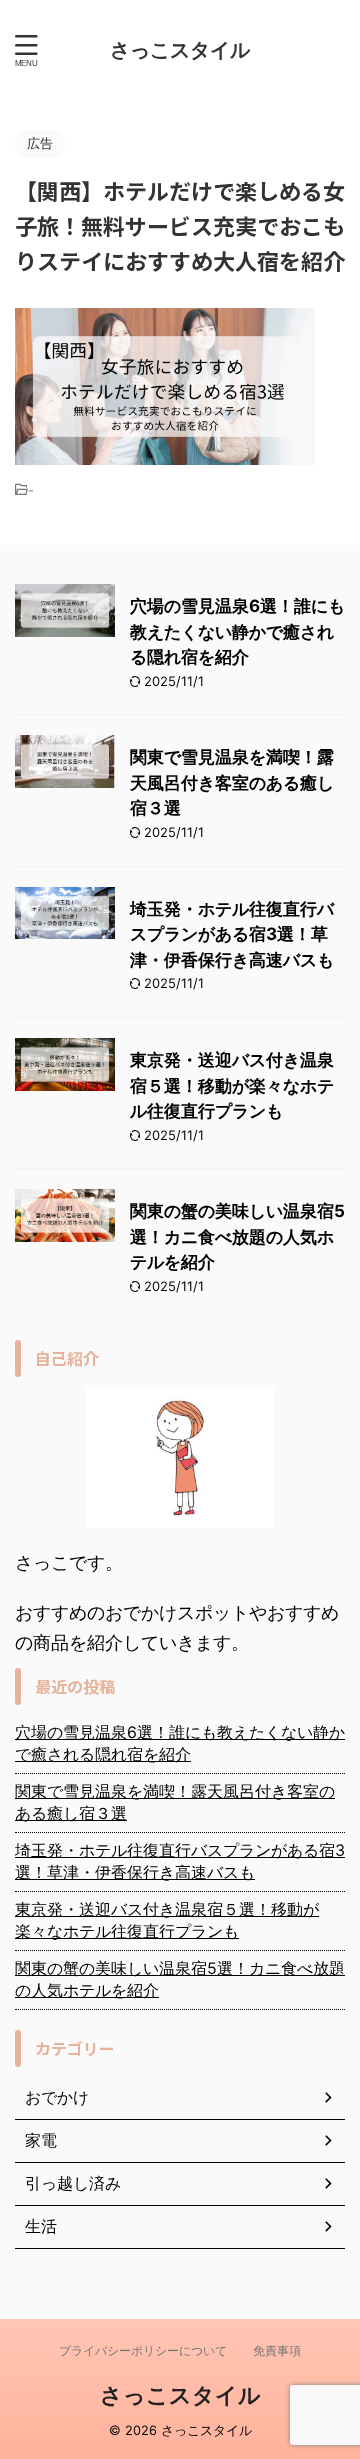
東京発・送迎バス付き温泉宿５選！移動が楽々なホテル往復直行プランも (232, 1085)
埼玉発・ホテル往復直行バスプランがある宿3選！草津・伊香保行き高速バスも (232, 934)
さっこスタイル (180, 50)
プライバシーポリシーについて (143, 2350)
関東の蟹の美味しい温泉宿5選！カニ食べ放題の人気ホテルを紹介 (237, 1236)
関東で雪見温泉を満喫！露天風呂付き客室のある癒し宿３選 (232, 782)
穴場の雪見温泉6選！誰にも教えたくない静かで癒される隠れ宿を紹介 (237, 631)
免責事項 (277, 2350)
